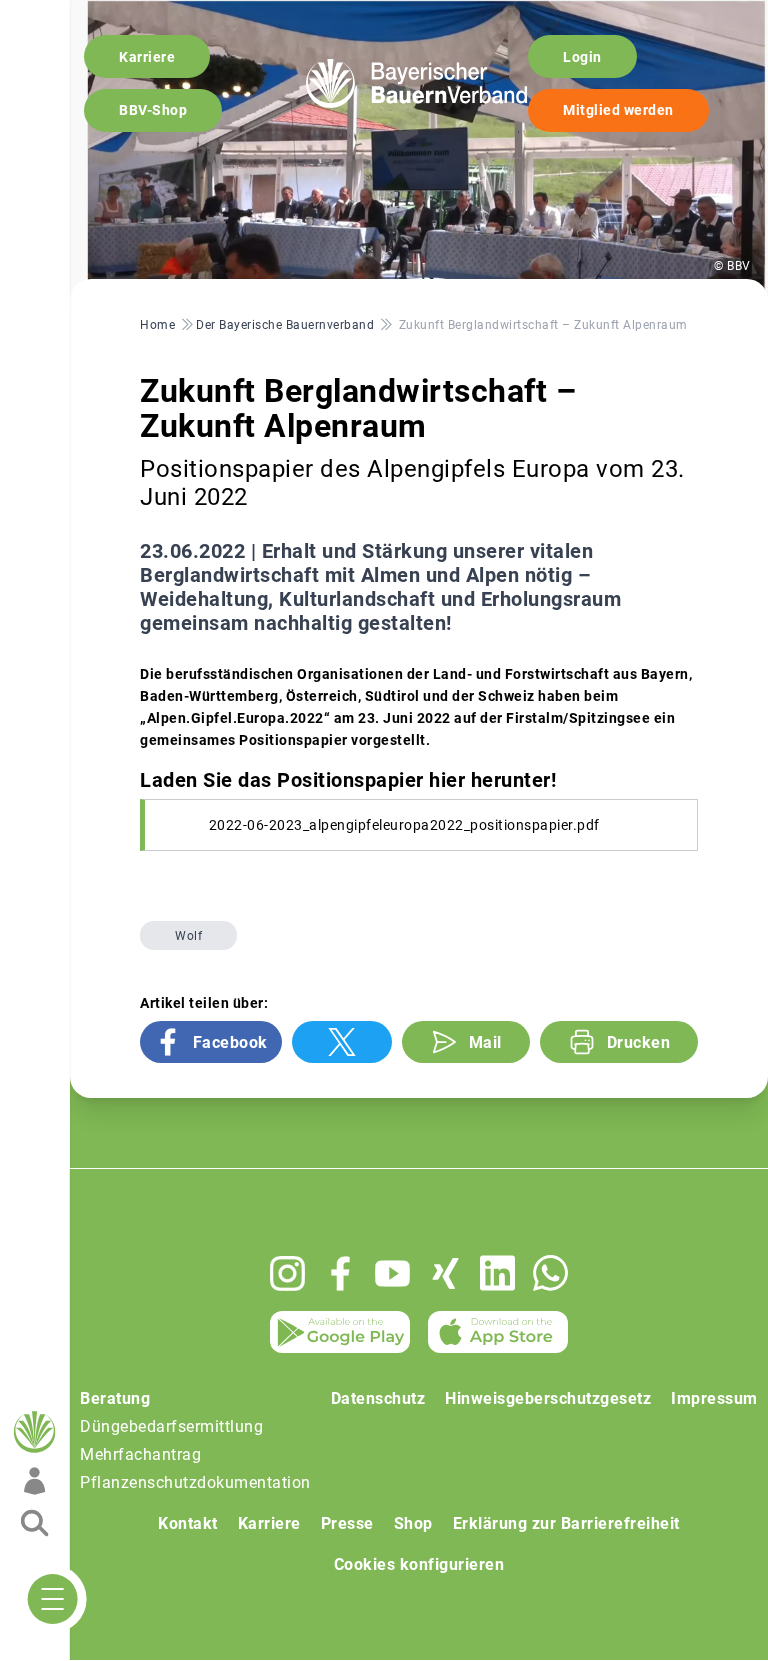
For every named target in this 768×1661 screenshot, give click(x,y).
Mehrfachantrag (140, 1454)
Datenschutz (378, 1398)
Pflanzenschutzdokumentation (195, 1482)
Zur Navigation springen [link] (85, 16)
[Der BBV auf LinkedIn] (497, 1273)
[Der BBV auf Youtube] (392, 1273)
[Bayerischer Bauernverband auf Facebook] (340, 1273)
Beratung (115, 1398)
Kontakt (188, 1523)
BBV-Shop (153, 110)
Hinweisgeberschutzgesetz (548, 1398)
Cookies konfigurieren (419, 1564)
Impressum (714, 1398)
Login (582, 57)
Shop (413, 1523)
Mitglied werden (618, 110)
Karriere (147, 57)
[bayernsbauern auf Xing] (445, 1273)
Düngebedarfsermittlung (171, 1426)
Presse (347, 1523)
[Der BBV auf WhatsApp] (550, 1272)
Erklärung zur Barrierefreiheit (566, 1523)
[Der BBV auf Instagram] (287, 1273)
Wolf (188, 936)
